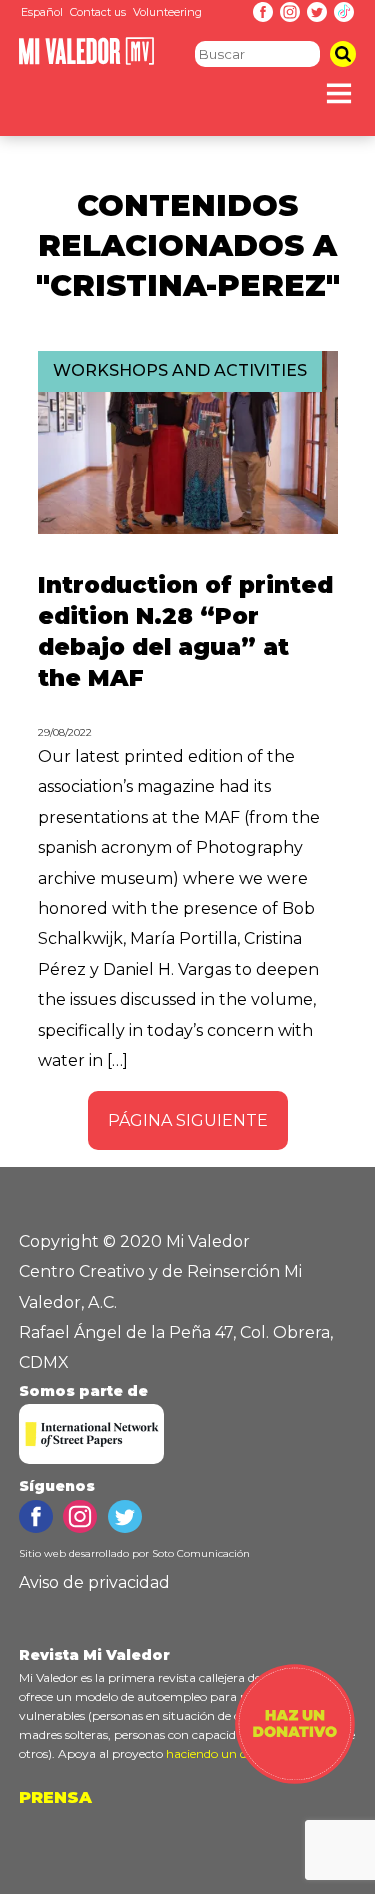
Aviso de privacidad (94, 1582)
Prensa (55, 1797)
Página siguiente (188, 1120)
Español (42, 12)
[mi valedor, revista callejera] (86, 60)
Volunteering (167, 12)
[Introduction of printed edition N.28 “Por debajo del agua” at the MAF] (188, 528)
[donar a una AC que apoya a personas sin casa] (295, 1778)
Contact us (98, 12)
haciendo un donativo (228, 1753)
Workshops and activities (180, 370)
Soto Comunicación (201, 1553)
